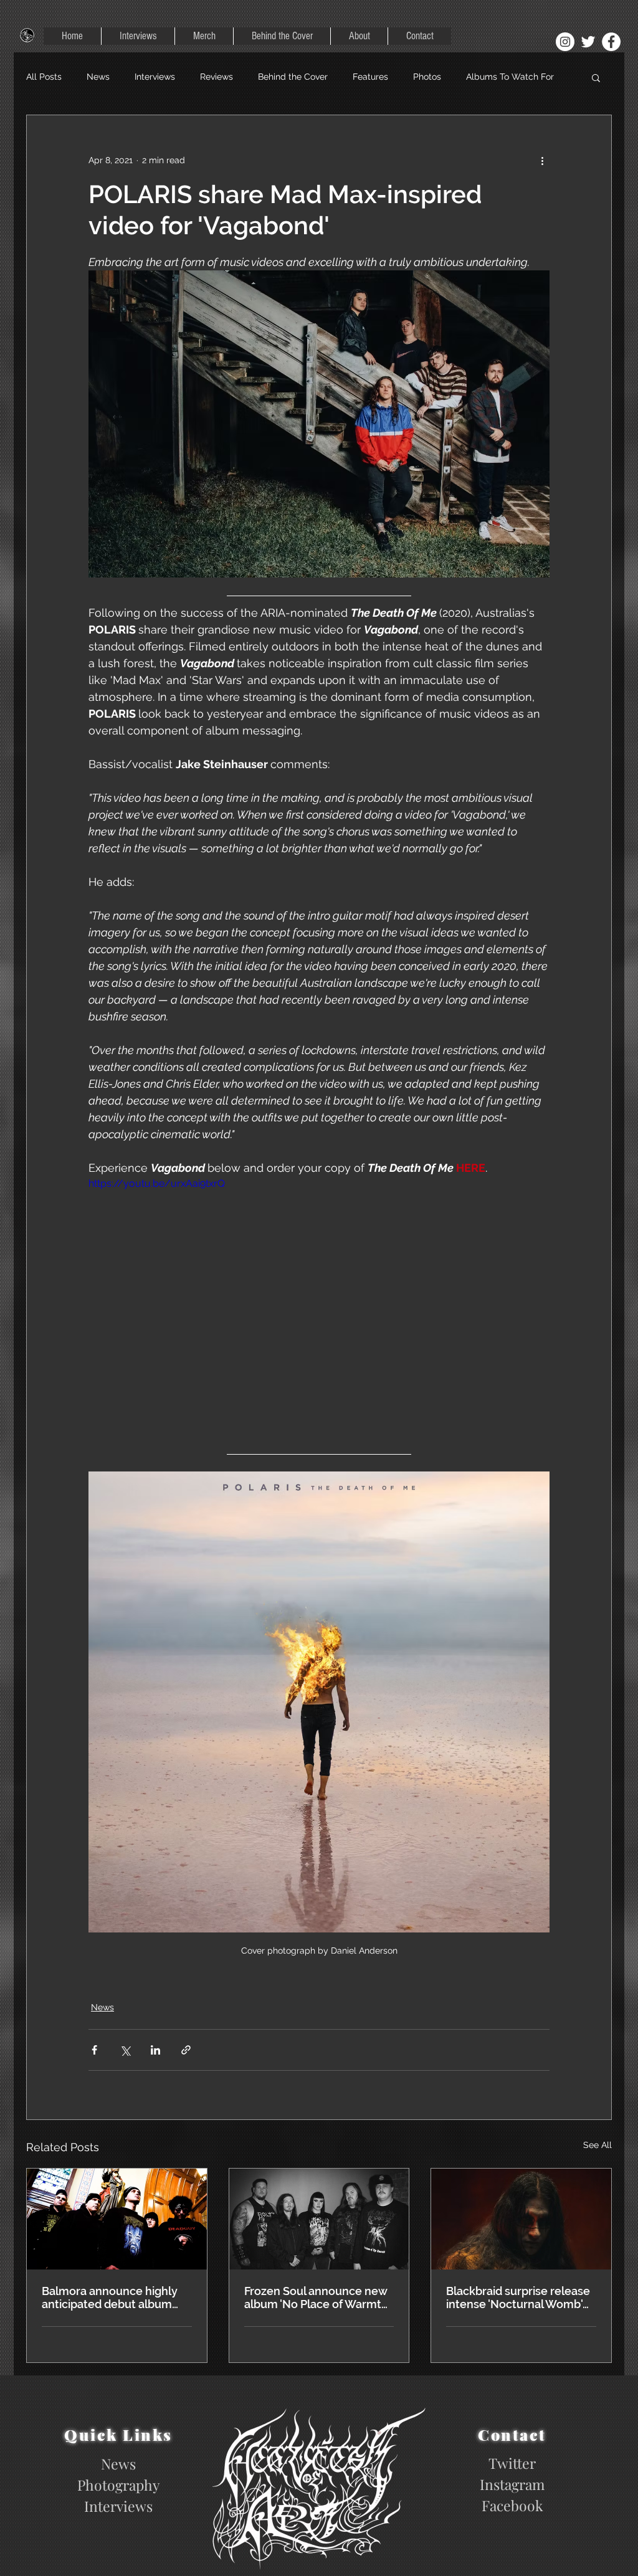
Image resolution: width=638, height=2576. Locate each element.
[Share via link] (186, 2050)
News (98, 77)
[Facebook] (611, 42)
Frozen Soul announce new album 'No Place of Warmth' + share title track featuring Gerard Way (317, 2298)
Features (370, 77)
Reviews (217, 77)
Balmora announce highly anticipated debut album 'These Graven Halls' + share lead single (115, 2298)
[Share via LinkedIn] (155, 2050)
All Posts (44, 77)
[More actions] (542, 160)
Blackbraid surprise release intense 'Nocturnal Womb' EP (518, 2298)
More (476, 77)
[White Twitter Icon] (588, 42)
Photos (427, 77)
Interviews (155, 77)
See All (598, 2145)
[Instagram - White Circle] (565, 42)
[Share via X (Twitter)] (125, 2050)
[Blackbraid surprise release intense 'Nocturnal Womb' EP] (521, 2219)
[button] (596, 77)
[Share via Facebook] (94, 2050)
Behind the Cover (293, 77)
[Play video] (319, 1306)
